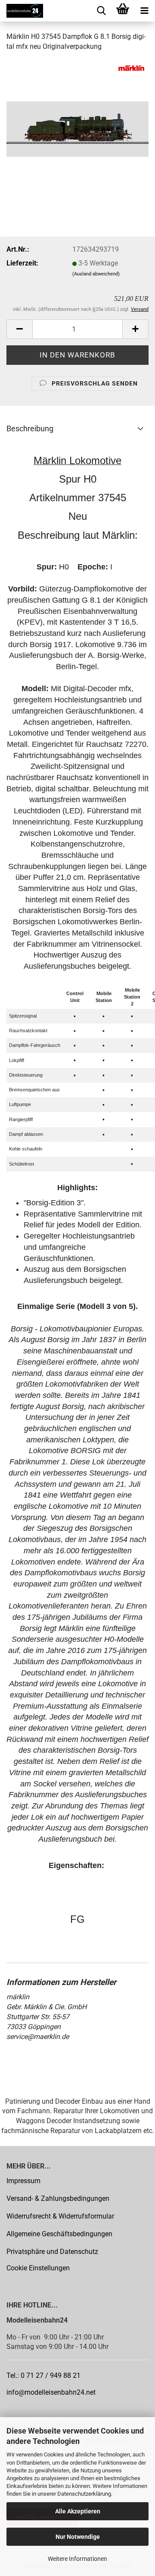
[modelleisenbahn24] (22, 11)
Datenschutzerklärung (84, 2494)
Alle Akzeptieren (78, 2511)
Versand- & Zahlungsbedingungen (58, 2198)
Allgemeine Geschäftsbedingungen (59, 2234)
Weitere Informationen (77, 2559)
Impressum (23, 2181)
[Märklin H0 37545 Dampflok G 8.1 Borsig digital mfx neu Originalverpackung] (77, 124)
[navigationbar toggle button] (144, 11)
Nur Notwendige (78, 2537)
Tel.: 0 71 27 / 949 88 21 (43, 2375)
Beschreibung (30, 428)
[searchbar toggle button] (101, 11)
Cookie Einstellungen (38, 2268)
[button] (19, 329)
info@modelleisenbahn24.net (51, 2392)
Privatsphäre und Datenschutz (52, 2252)
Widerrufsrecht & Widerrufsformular (60, 2216)
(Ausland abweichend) (96, 274)
